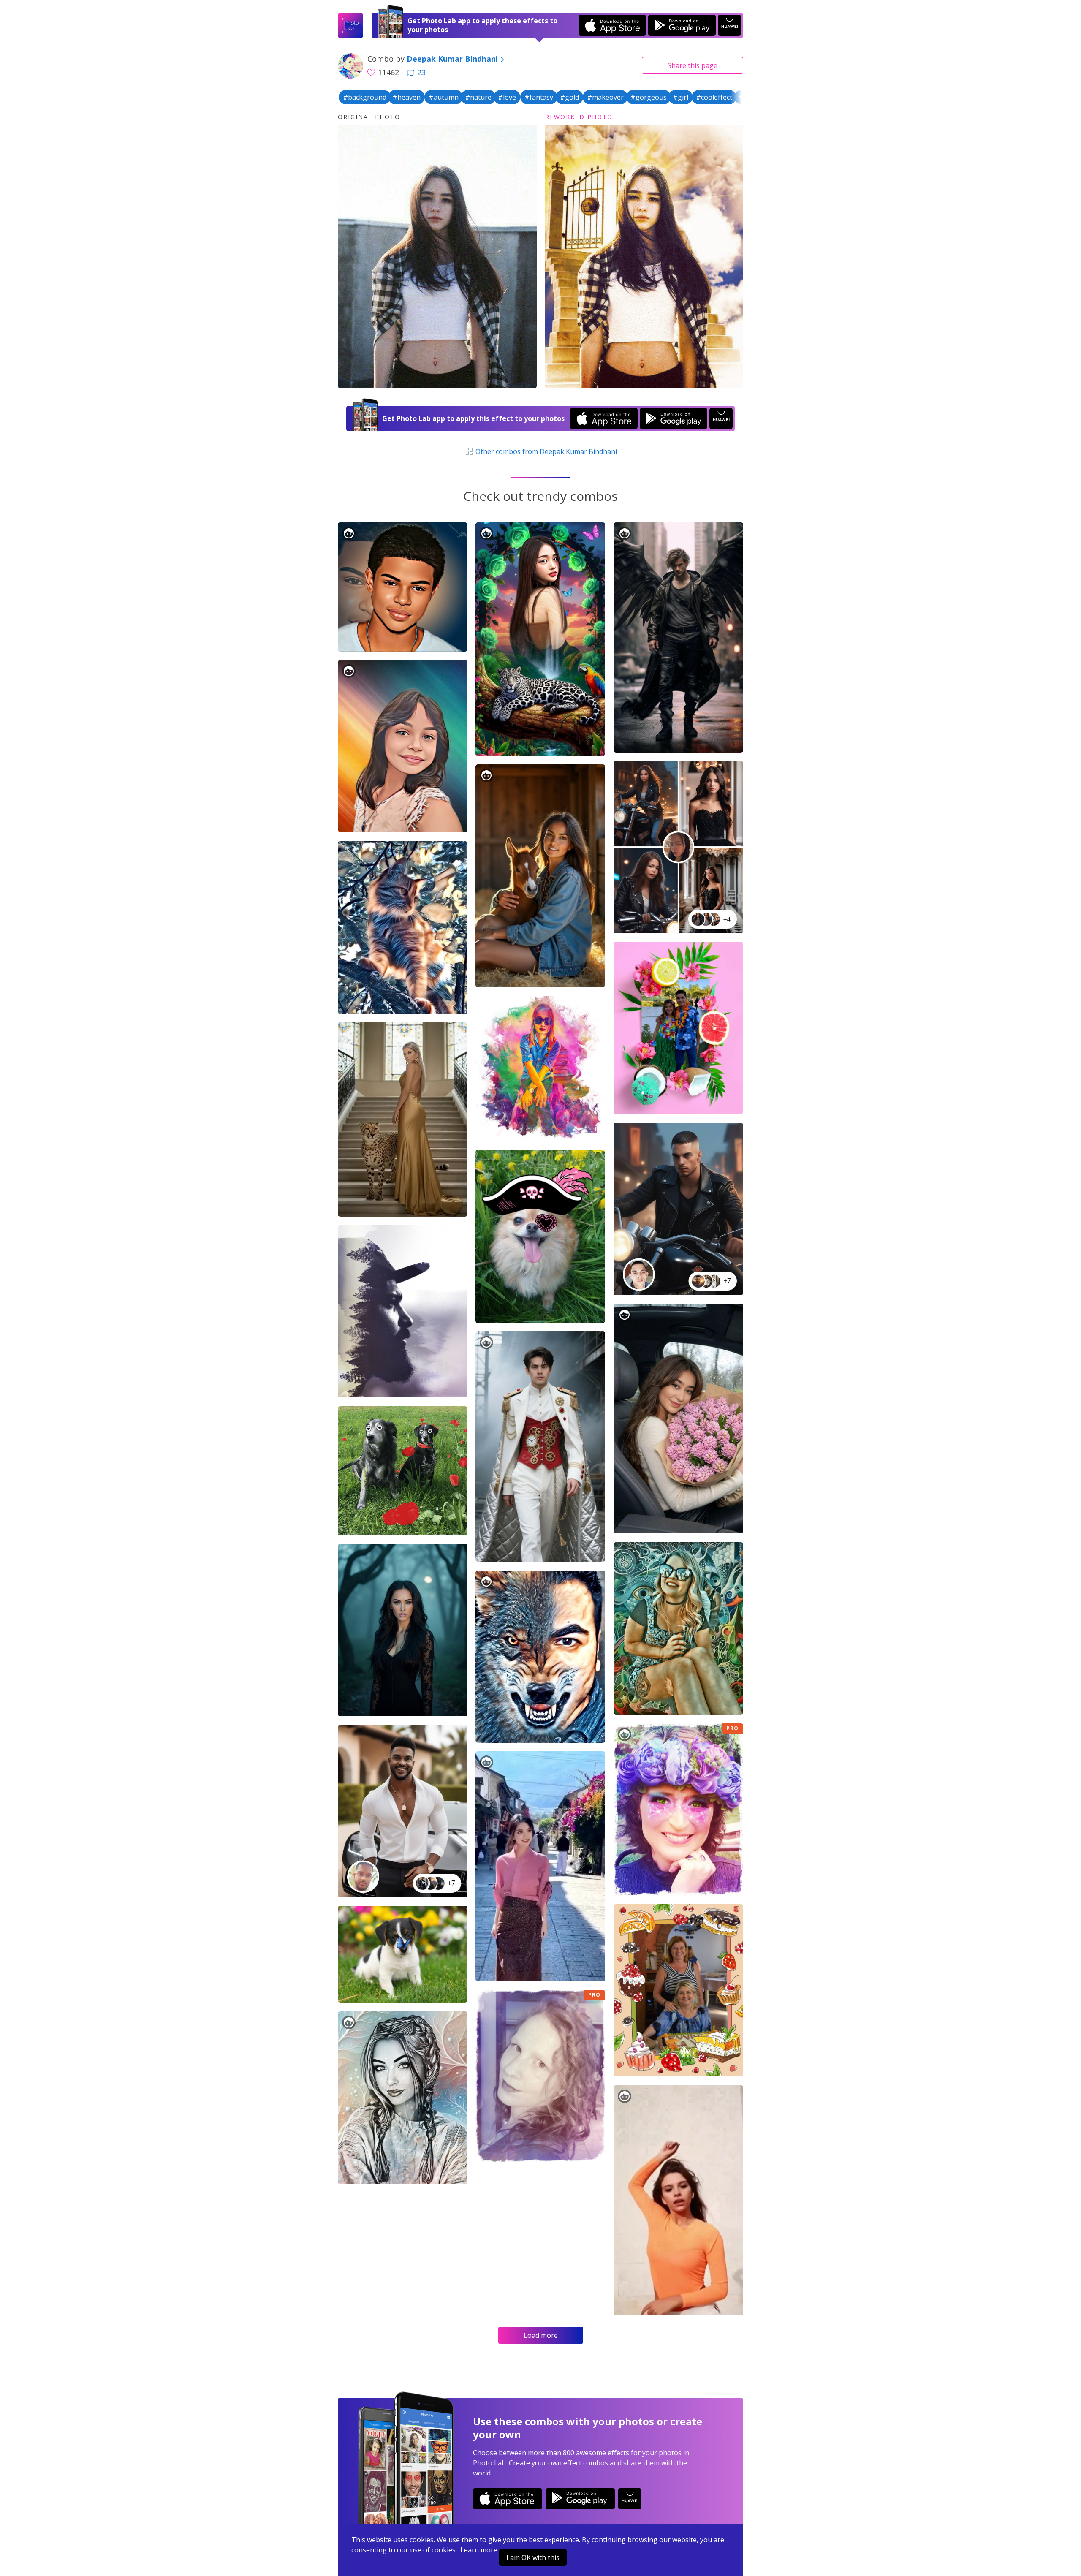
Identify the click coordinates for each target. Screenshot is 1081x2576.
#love (507, 97)
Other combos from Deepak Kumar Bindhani (545, 451)
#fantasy (539, 97)
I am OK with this (533, 2557)
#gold (569, 97)
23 (421, 72)
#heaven (406, 97)
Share (693, 65)
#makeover (605, 97)
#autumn (444, 97)
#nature (478, 97)
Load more (541, 2335)
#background (365, 97)
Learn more (479, 2550)
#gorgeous (649, 97)
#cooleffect (714, 97)
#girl (680, 97)
